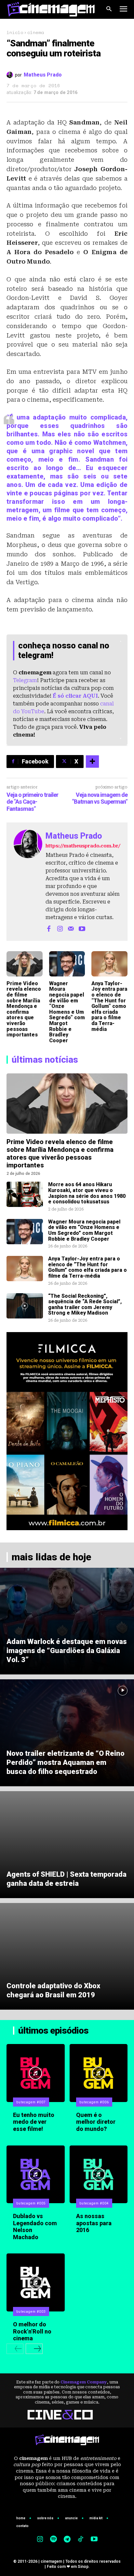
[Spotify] (54, 2540)
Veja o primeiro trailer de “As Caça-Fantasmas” (32, 802)
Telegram (25, 680)
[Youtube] (82, 928)
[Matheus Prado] (11, 75)
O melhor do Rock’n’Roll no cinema (32, 2331)
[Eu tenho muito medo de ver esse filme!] (36, 2073)
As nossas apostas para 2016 (94, 2223)
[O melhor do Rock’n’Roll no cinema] (36, 2282)
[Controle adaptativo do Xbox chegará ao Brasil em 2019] (67, 1956)
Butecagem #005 (31, 2203)
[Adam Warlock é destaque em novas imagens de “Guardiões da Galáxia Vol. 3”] (67, 1621)
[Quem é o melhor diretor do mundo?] (99, 2073)
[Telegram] (67, 2540)
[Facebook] (49, 928)
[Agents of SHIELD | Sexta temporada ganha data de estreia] (67, 1845)
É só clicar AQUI (75, 696)
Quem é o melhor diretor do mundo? (96, 2122)
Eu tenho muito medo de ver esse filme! (34, 2122)
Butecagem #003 (31, 2312)
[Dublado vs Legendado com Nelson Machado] (36, 2174)
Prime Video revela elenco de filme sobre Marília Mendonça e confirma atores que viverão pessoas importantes (24, 1009)
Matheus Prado (43, 75)
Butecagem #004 (94, 2203)
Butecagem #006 (94, 2102)
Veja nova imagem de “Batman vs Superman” (100, 798)
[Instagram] (60, 928)
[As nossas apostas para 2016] (99, 2174)
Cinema (36, 32)
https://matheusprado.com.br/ (83, 846)
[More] (92, 762)
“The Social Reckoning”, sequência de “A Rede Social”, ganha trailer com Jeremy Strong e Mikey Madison (85, 1305)
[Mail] (71, 928)
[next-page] (34, 2349)
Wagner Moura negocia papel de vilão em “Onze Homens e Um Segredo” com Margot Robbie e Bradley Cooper (67, 1012)
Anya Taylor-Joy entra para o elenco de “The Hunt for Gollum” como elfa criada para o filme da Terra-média (109, 1006)
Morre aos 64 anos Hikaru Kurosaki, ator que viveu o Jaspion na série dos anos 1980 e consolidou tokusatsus (87, 1193)
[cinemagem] (51, 9)
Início (15, 32)
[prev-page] (15, 2349)
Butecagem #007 (31, 2102)
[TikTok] (81, 2540)
